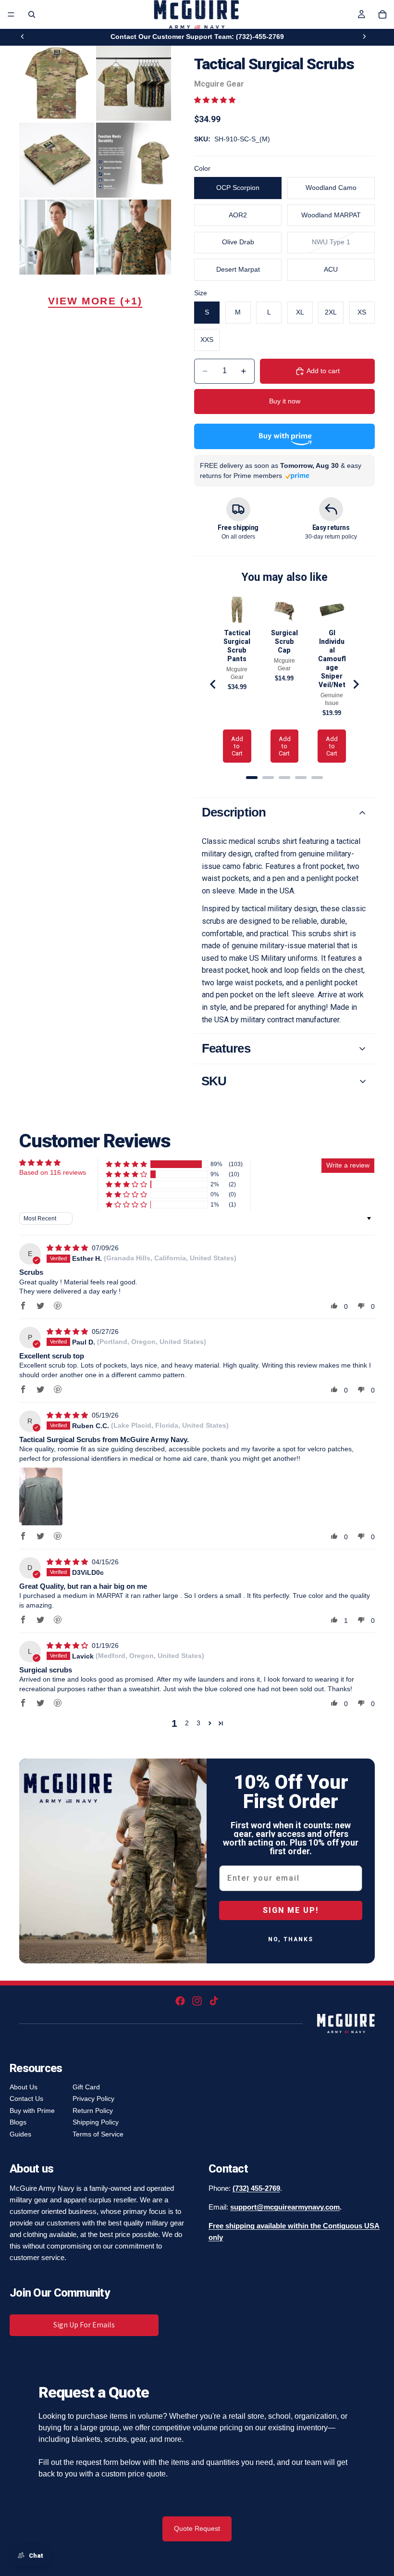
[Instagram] (197, 2001)
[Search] (32, 14)
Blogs (18, 2122)
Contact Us (26, 2098)
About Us (24, 2087)
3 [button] (198, 1723)
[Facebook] (180, 2001)
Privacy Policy (93, 2098)
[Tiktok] (214, 2001)
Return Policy (93, 2111)
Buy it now (285, 401)
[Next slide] (364, 37)
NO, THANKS (291, 1939)
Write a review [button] (348, 1165)
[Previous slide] (23, 37)
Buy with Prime (32, 2111)
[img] (68, 1248)
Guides (20, 2134)
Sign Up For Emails (84, 2325)
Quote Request (197, 2528)
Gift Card (86, 2087)
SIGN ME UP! (291, 1910)
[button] (215, 100)
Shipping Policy (96, 2122)
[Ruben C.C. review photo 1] (41, 1496)
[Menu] (11, 14)
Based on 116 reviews (53, 1172)
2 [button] (187, 1723)
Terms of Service (98, 2134)
